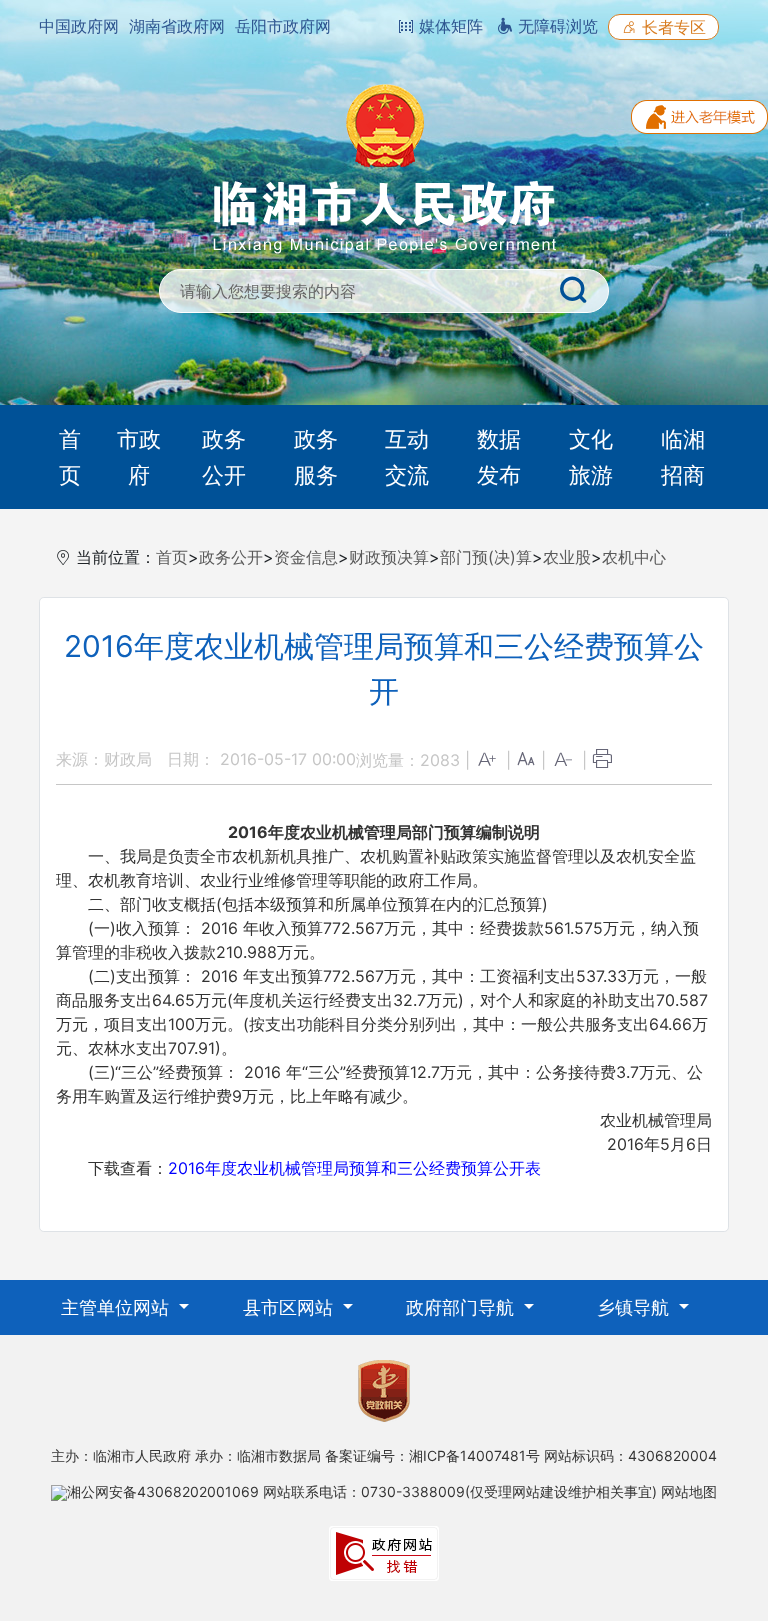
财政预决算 (389, 557)
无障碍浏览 (555, 26)
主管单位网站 (117, 1307)
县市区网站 (290, 1307)
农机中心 (634, 557)
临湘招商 (683, 457)
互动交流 (407, 457)
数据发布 (499, 457)
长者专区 (671, 27)
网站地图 (689, 1491)
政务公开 (224, 457)
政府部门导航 (462, 1307)
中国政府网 (79, 26)
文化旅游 (591, 457)
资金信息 (306, 557)
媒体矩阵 (448, 26)
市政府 (139, 457)
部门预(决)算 (486, 557)
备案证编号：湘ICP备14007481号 (432, 1455)
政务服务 (316, 457)
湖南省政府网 (177, 26)
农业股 (567, 557)
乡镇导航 (635, 1307)
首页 (70, 457)
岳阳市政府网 (283, 26)
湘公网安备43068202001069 (163, 1491)
